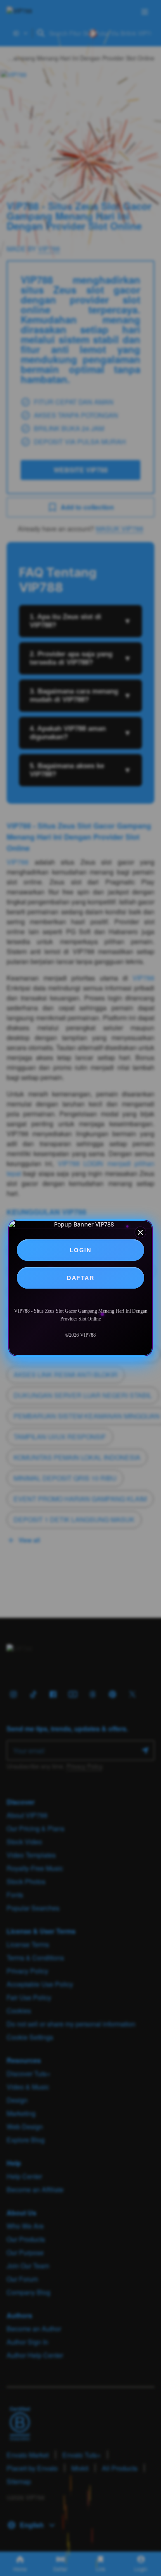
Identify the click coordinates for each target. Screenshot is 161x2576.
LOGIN (81, 1250)
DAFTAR (80, 1278)
